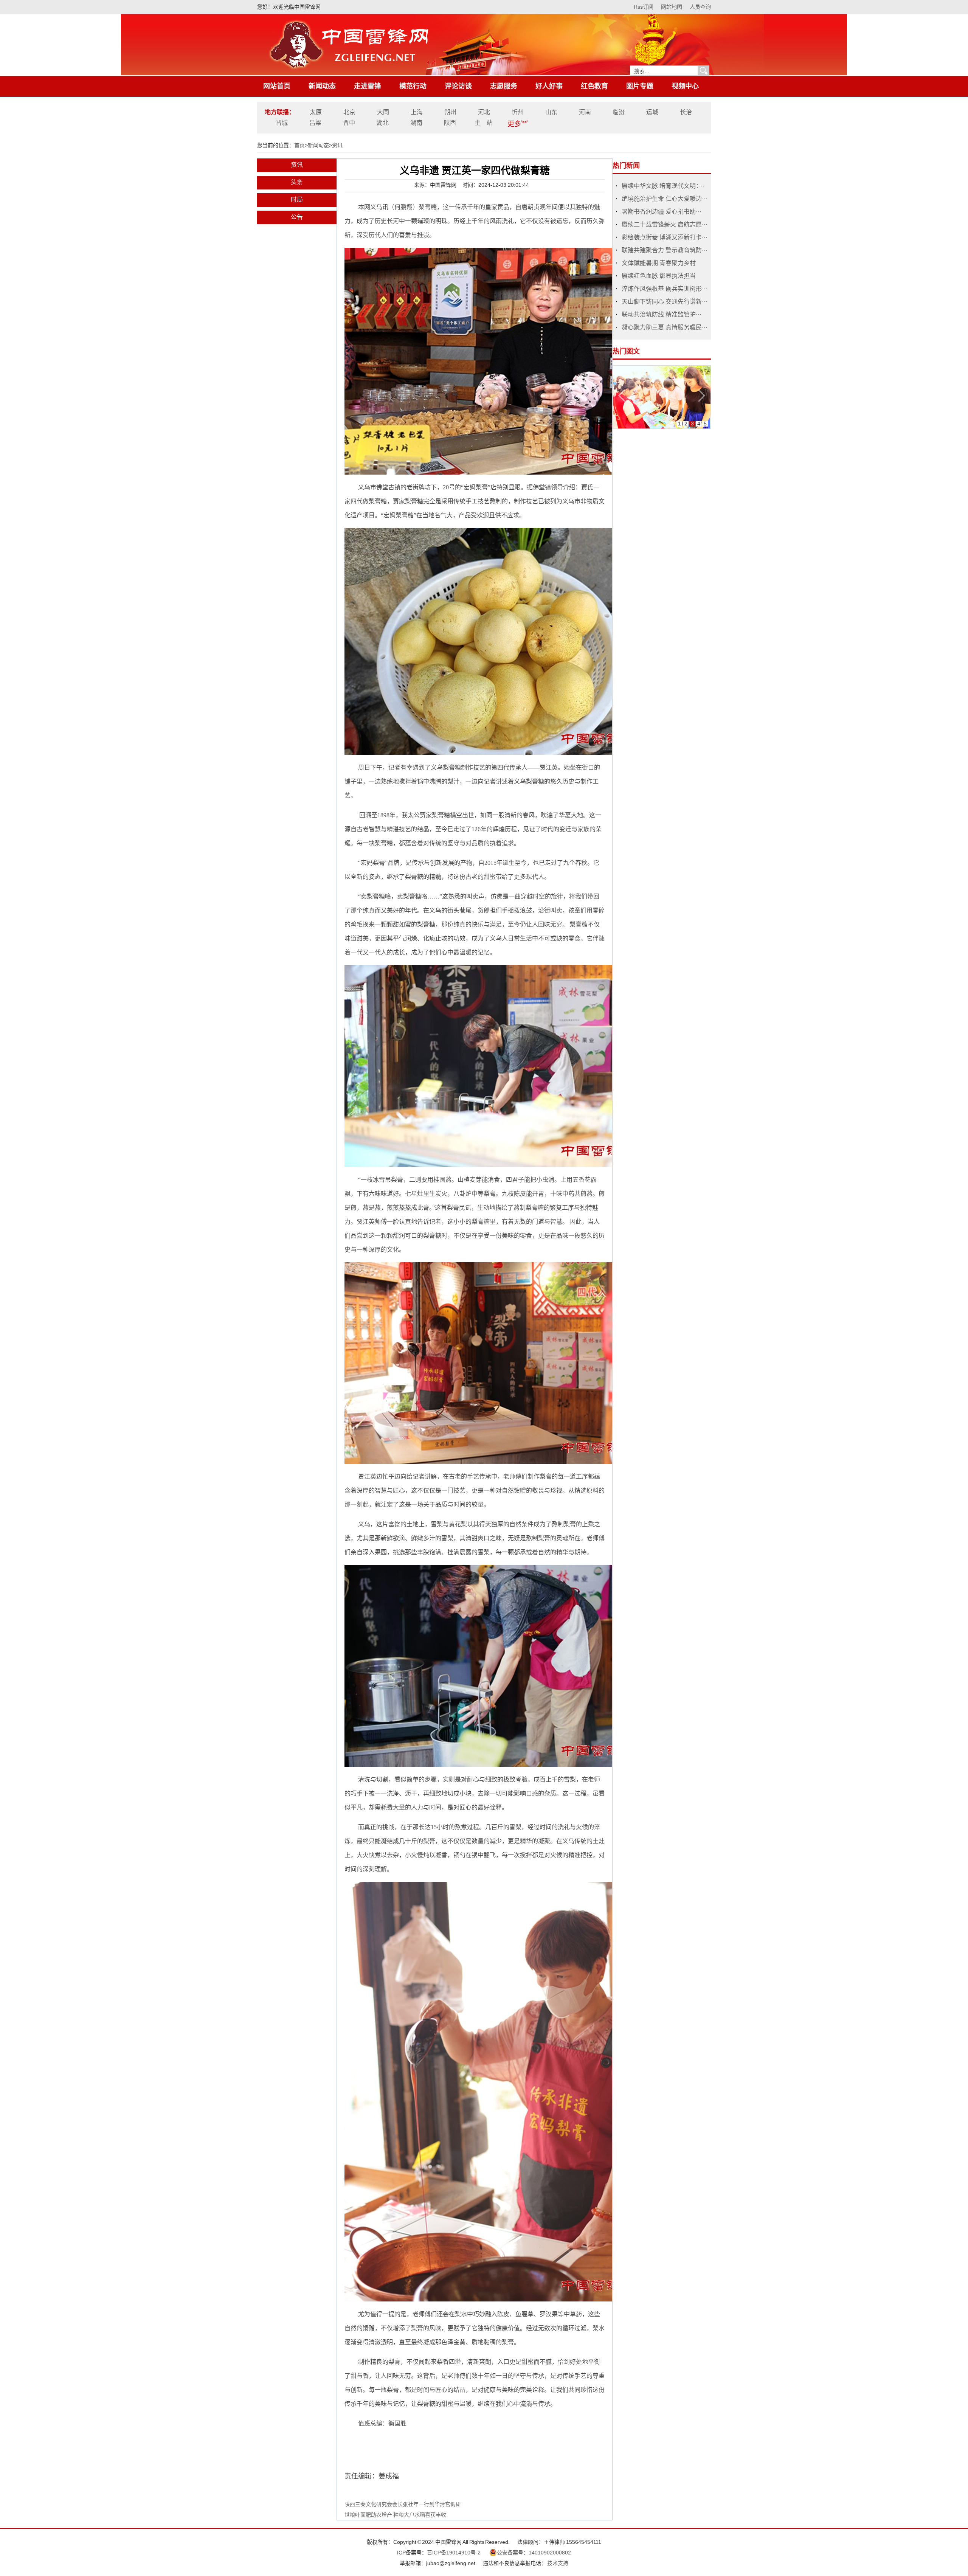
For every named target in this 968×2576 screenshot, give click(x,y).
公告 (297, 217)
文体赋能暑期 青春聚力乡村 (659, 263)
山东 (551, 112)
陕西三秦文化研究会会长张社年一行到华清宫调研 (403, 2504)
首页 (299, 145)
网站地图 (672, 7)
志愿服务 (504, 86)
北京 (349, 112)
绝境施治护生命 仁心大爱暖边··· (665, 199)
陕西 (450, 123)
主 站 (484, 123)
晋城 (282, 123)
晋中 (349, 123)
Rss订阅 (644, 7)
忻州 (518, 112)
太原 (316, 112)
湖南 (416, 123)
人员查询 (700, 7)
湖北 (383, 123)
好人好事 (549, 86)
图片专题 (640, 86)
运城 (652, 112)
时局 (297, 199)
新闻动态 (322, 86)
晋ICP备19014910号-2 (454, 2553)
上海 (417, 112)
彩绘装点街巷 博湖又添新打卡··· (665, 237)
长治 (686, 112)
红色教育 (594, 86)
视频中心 (685, 86)
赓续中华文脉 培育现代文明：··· (663, 186)
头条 (297, 182)
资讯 (337, 145)
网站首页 (277, 86)
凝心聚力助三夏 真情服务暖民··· (665, 327)
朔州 (450, 112)
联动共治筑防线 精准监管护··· (662, 314)
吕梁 (315, 123)
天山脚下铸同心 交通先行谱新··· (665, 302)
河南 (585, 112)
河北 (484, 112)
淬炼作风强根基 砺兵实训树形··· (665, 289)
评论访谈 (458, 86)
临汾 (619, 112)
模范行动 (413, 86)
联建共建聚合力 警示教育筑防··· (665, 250)
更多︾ (518, 124)
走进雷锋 (368, 86)
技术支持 (558, 2563)
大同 (383, 112)
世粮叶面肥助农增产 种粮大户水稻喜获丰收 (395, 2515)
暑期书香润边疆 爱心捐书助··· (662, 212)
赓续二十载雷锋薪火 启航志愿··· (665, 224)
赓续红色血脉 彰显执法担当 (659, 276)
